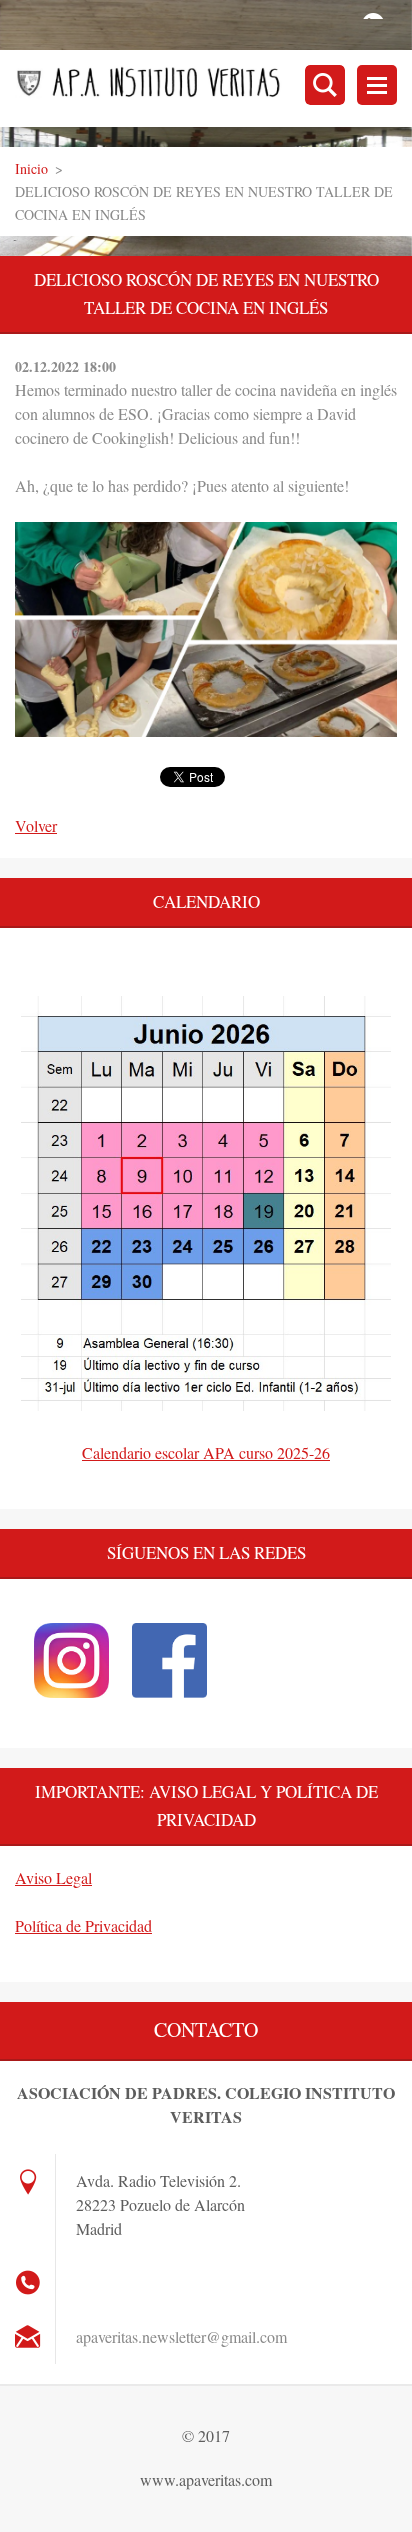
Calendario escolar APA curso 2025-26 (206, 1452)
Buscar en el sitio (325, 85)
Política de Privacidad (83, 1925)
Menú (377, 85)
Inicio (31, 168)
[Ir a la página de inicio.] (213, 88)
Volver (36, 825)
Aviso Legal (53, 1877)
